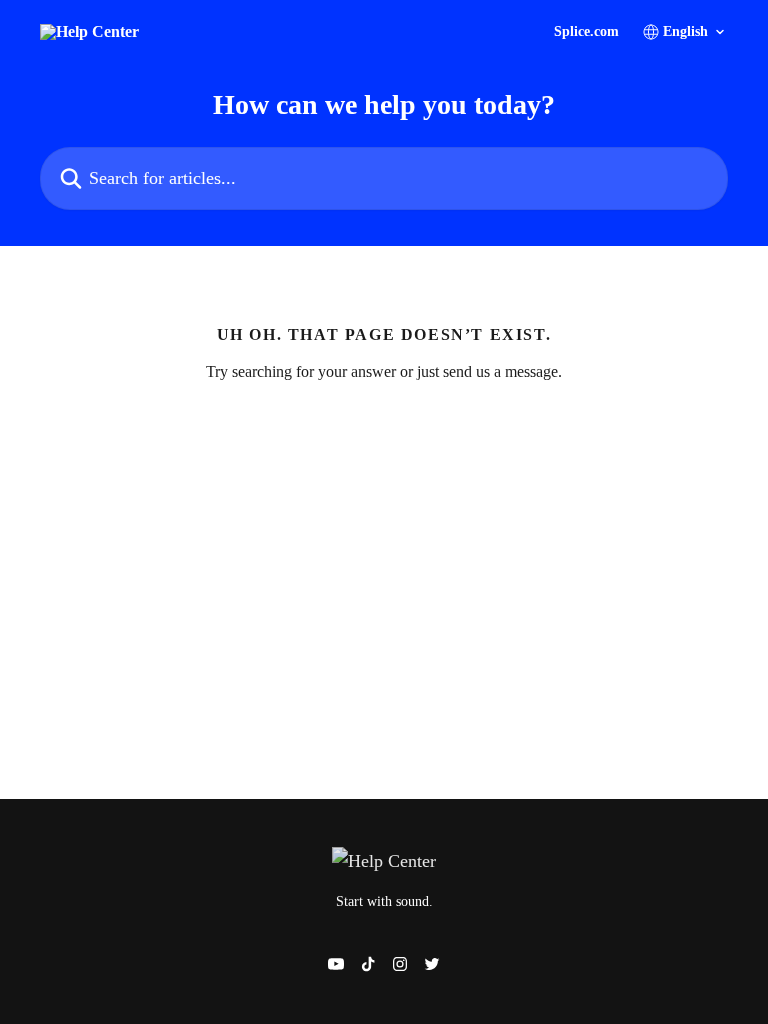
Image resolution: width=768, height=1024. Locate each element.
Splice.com (586, 32)
